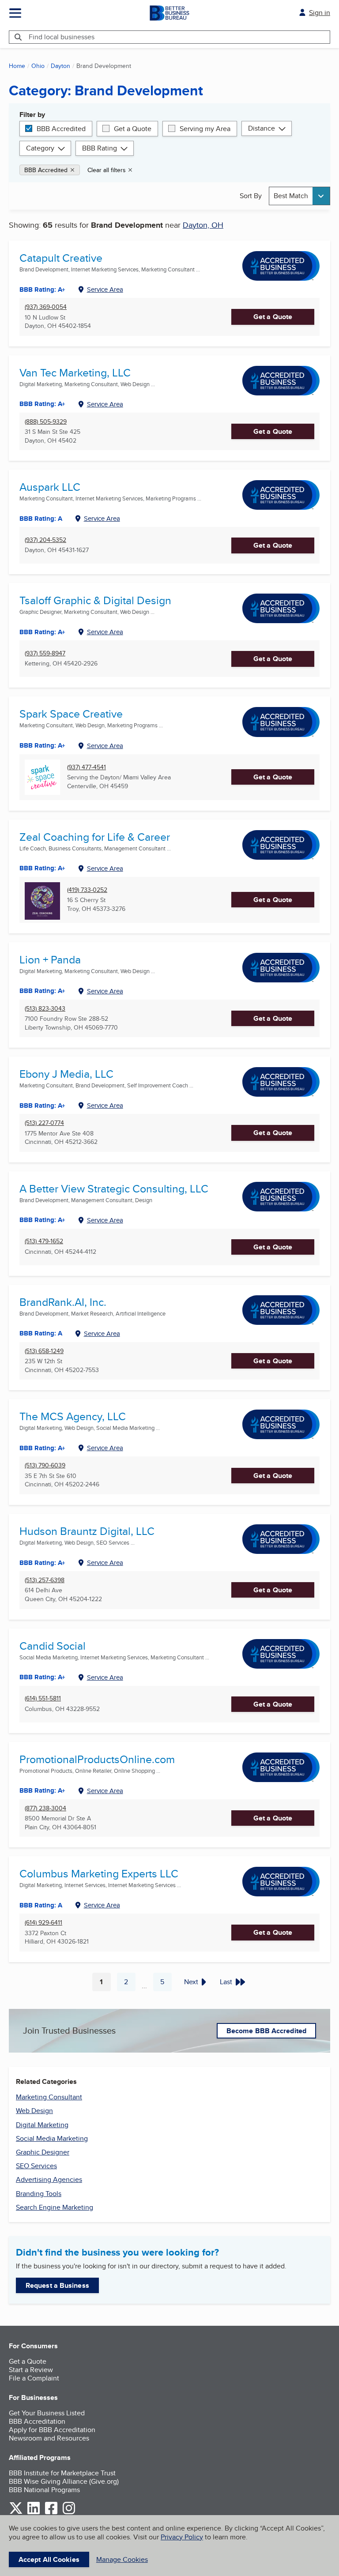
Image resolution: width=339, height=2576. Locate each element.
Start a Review (31, 2370)
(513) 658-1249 (44, 1351)
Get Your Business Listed (47, 2413)
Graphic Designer (43, 2152)
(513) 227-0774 (44, 1123)
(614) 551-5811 (43, 1698)
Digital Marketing (42, 2125)
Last (226, 1982)
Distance (262, 128)
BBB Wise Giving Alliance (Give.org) (64, 2481)
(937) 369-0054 (46, 307)
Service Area (105, 289)
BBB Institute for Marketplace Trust (62, 2473)
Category (40, 148)
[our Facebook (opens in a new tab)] (51, 2513)
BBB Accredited (61, 129)
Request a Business (57, 2285)
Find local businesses (62, 37)
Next (191, 1982)
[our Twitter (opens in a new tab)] (16, 2513)
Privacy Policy (182, 2537)
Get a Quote (133, 129)
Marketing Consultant (49, 2097)
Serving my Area (205, 129)
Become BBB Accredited (266, 2031)
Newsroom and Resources (49, 2438)
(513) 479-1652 (44, 1241)
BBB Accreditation (37, 2421)
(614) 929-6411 (43, 1923)
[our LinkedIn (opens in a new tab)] (34, 2513)
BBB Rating (100, 148)
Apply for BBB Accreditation (52, 2430)
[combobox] (299, 196)
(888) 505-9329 (46, 422)
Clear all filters (107, 170)
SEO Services (36, 2166)
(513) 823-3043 (45, 1009)
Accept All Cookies (49, 2559)
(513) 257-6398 (45, 1580)
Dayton (60, 66)
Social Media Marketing (52, 2138)
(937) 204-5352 (45, 540)
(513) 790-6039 (45, 1465)
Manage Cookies (122, 2559)
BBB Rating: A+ (42, 404)
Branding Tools (39, 2194)
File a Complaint (34, 2378)
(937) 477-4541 (87, 767)
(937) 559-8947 (45, 653)
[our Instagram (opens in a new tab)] (69, 2513)
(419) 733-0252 (87, 890)
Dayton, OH (203, 225)
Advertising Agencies (49, 2179)
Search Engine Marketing (55, 2207)
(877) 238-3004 (45, 1808)
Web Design (34, 2111)
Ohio (38, 66)
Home (17, 66)
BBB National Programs (44, 2490)
